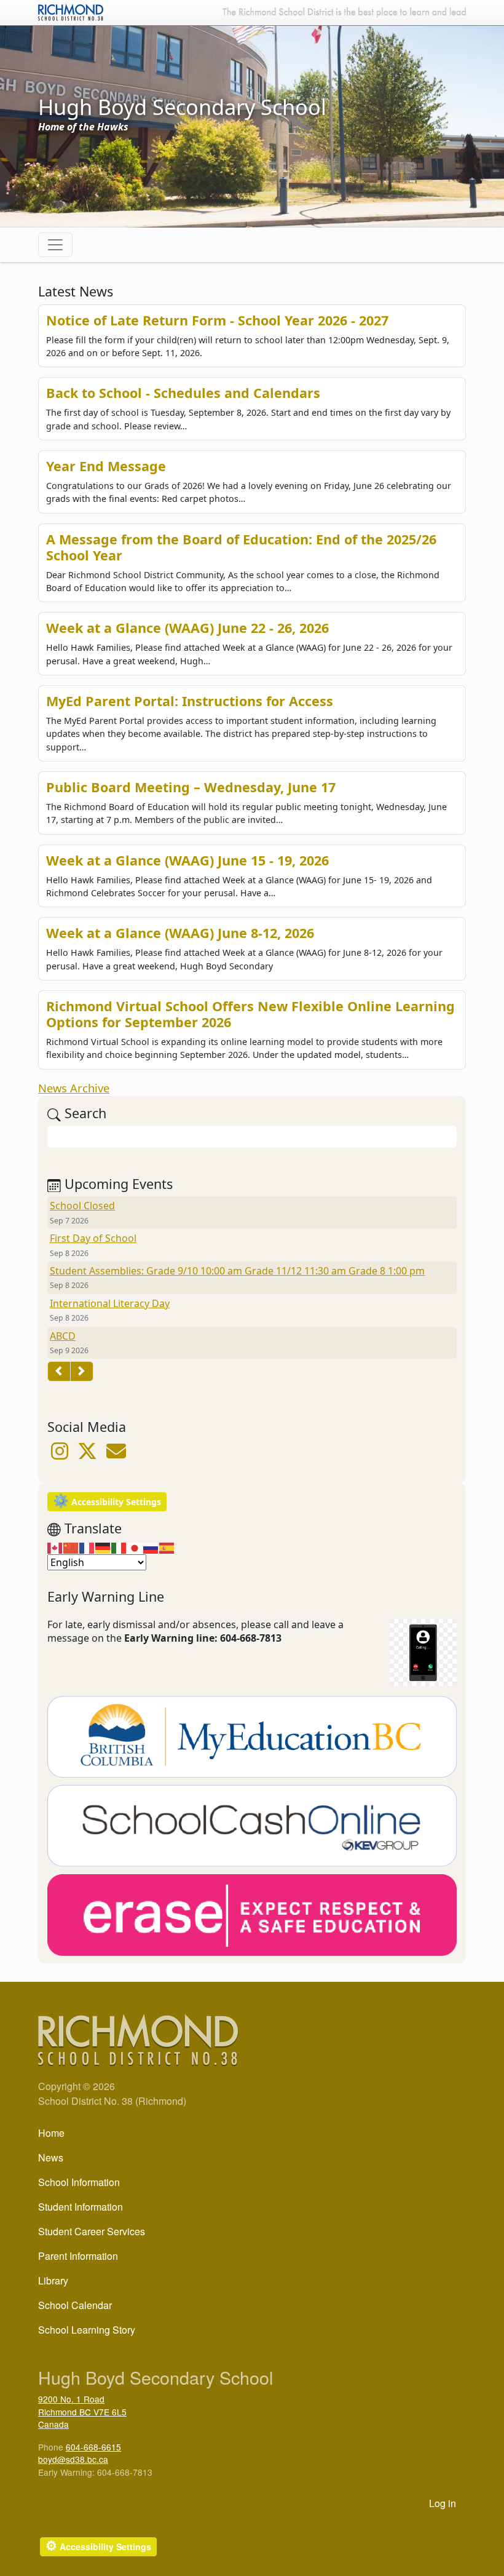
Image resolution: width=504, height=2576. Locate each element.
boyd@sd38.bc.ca (73, 2459)
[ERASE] (252, 1918)
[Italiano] (119, 1548)
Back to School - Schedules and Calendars (183, 393)
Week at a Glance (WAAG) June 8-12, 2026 (180, 933)
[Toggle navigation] (55, 245)
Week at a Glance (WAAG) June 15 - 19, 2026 (187, 860)
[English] (55, 1548)
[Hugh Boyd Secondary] (116, 1455)
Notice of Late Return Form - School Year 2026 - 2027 (217, 320)
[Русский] (151, 1548)
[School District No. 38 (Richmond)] (71, 11)
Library (53, 2280)
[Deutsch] (103, 1548)
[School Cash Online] (252, 1829)
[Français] (87, 1548)
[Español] (167, 1548)
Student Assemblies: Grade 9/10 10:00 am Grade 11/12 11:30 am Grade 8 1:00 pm (237, 1271)
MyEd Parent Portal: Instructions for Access (190, 701)
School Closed (82, 1206)
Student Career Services (92, 2231)
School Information (79, 2182)
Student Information (81, 2207)
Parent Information (78, 2256)
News (51, 2157)
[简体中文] (71, 1548)
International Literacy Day (110, 1303)
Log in (443, 2503)
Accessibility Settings (107, 1501)
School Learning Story (87, 2330)
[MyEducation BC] (252, 1739)
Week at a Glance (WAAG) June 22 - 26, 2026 (187, 628)
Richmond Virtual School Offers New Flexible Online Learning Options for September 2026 (250, 1014)
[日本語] (135, 1548)
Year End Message (106, 466)
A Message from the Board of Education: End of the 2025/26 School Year (241, 547)
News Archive (74, 1088)
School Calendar (75, 2305)
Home (51, 2133)
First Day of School (93, 1238)
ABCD (63, 1336)
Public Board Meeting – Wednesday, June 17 (191, 787)
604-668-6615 (93, 2447)
